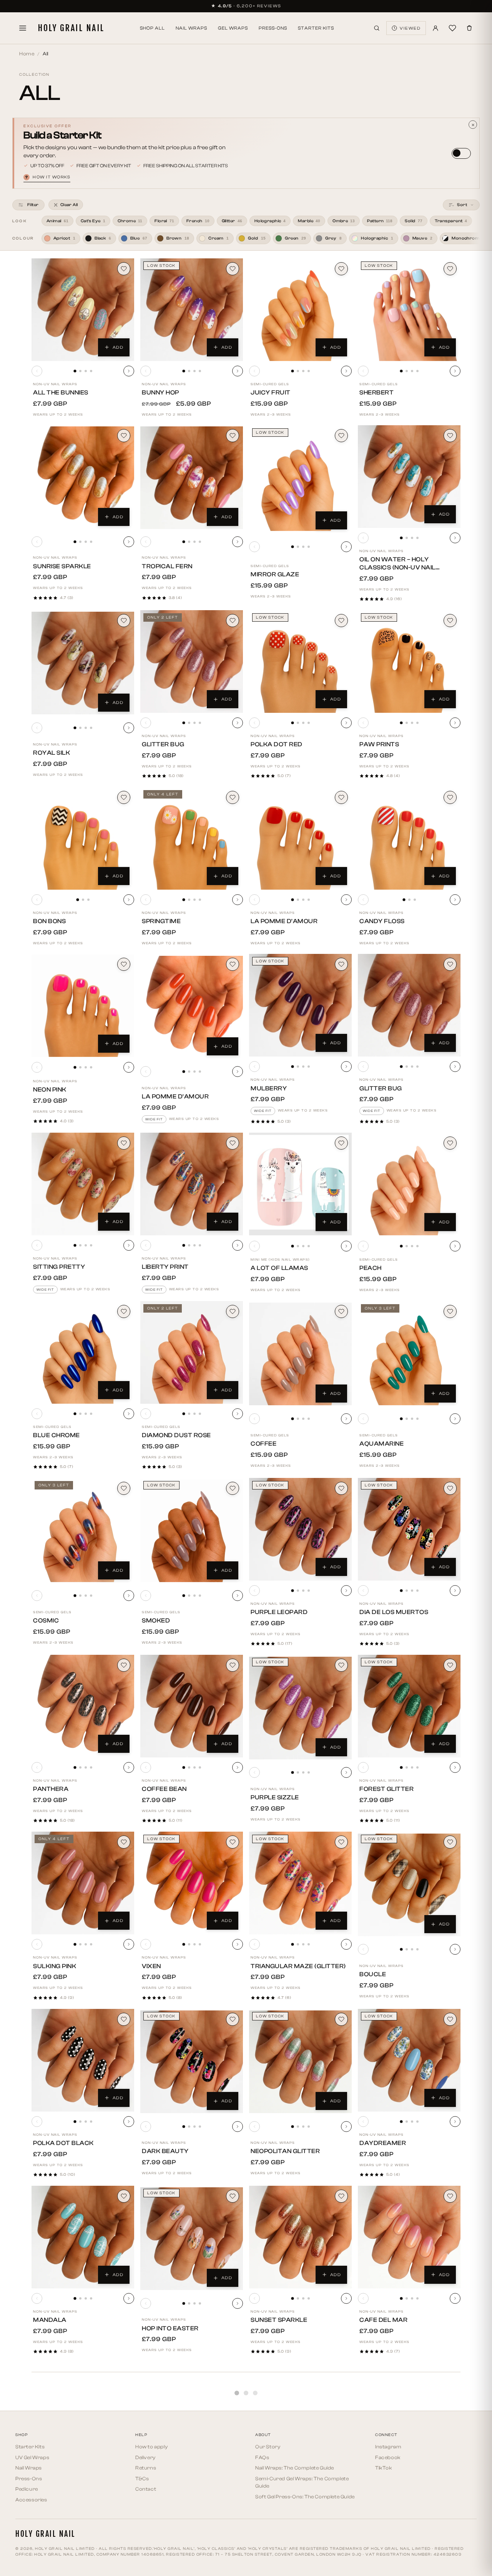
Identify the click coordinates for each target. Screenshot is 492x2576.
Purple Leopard (279, 1612)
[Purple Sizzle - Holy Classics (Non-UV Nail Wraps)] (300, 1708)
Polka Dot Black (63, 2143)
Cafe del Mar (383, 2320)
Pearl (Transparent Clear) (408, 2505)
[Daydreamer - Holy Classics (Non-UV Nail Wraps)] (409, 2060)
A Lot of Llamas (279, 1268)
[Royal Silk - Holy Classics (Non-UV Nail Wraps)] (83, 663)
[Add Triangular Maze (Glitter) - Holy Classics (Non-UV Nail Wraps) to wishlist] (341, 1842)
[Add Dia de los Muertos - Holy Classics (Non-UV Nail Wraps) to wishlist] (450, 1488)
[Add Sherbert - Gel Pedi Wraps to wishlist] (450, 269)
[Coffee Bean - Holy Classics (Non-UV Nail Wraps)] (192, 1706)
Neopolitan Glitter (285, 2151)
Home (27, 54)
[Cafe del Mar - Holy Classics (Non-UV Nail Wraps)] (409, 2237)
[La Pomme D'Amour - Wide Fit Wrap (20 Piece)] (192, 1007)
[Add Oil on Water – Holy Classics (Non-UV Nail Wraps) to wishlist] (450, 436)
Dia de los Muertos (394, 1612)
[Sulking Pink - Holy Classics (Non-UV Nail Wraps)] (83, 1883)
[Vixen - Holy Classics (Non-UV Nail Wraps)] (192, 1883)
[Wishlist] (452, 28)
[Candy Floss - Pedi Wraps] (409, 838)
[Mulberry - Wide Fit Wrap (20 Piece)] (300, 1005)
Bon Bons (49, 921)
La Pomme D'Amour (284, 921)
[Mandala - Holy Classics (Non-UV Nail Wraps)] (83, 2237)
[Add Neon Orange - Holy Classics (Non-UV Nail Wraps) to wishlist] (341, 2550)
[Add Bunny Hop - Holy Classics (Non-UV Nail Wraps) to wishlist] (233, 269)
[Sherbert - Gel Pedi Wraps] (409, 310)
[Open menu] (23, 28)
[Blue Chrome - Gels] (83, 1352)
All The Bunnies (61, 393)
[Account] (435, 28)
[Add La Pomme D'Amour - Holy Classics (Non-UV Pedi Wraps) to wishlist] (341, 797)
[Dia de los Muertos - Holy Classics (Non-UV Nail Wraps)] (409, 1529)
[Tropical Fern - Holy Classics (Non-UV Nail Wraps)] (192, 478)
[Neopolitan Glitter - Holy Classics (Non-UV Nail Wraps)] (300, 2062)
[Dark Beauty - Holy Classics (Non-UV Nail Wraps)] (192, 2062)
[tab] (75, 371)
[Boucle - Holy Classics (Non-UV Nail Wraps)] (409, 1885)
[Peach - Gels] (409, 1184)
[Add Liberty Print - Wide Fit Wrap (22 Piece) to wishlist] (233, 1143)
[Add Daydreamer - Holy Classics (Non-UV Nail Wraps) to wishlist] (450, 2019)
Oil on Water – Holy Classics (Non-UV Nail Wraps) (397, 567)
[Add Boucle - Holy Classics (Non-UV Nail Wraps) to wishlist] (450, 1842)
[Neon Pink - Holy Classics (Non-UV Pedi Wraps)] (83, 1006)
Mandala (50, 2320)
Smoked (156, 1621)
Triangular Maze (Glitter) (298, 1966)
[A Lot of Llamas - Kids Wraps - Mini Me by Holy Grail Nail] (300, 1184)
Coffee (263, 1444)
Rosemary (269, 2497)
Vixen (151, 1966)
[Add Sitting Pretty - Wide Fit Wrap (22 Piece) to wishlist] (124, 1143)
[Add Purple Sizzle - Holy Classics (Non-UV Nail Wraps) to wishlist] (341, 1665)
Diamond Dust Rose (176, 1435)
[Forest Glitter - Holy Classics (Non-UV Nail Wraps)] (409, 1706)
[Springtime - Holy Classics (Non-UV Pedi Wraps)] (192, 838)
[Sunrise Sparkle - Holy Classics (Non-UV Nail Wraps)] (83, 478)
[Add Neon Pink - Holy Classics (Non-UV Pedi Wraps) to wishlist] (124, 964)
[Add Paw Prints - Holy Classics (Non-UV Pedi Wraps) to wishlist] (450, 621)
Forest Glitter (386, 1789)
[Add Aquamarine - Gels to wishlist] (450, 1311)
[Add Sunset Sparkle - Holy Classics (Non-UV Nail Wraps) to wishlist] (341, 2196)
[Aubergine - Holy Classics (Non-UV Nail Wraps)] (192, 2414)
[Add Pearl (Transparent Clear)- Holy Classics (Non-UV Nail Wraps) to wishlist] (450, 2373)
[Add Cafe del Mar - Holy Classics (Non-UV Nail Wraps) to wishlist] (450, 2196)
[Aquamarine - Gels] (409, 1354)
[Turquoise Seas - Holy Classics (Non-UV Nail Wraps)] (83, 2414)
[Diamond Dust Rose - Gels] (192, 1352)
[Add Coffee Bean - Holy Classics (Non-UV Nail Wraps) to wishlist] (233, 1665)
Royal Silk (52, 753)
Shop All (152, 28)
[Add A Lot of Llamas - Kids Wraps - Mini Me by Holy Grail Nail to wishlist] (341, 1143)
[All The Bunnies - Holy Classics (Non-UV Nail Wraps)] (83, 310)
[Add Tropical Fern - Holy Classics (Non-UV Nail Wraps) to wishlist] (233, 436)
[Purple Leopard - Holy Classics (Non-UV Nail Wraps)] (300, 1529)
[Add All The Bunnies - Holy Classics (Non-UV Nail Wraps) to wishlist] (124, 269)
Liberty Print (165, 1267)
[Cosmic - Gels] (83, 1531)
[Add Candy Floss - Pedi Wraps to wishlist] (450, 797)
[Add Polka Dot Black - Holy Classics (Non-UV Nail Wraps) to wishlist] (124, 2019)
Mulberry (269, 1088)
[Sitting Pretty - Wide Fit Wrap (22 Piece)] (83, 1184)
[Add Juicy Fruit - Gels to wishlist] (341, 269)
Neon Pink (50, 1090)
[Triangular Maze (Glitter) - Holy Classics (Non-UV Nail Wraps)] (300, 1883)
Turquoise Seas (61, 2497)
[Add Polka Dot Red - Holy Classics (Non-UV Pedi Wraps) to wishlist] (341, 621)
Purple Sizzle (275, 1797)
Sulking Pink (55, 1966)
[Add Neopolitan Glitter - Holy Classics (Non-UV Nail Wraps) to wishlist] (341, 2019)
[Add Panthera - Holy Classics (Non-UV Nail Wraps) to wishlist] (124, 1665)
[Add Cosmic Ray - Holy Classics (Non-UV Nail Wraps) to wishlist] (124, 2550)
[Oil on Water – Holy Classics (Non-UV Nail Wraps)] (409, 477)
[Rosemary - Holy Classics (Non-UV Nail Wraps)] (300, 2414)
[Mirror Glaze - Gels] (300, 480)
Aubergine (160, 2497)
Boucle (373, 1974)
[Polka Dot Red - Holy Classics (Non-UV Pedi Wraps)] (300, 661)
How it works (48, 177)
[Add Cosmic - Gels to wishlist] (124, 1488)
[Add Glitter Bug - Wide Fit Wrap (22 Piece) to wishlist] (450, 964)
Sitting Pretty (59, 1267)
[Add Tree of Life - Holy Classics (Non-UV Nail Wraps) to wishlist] (233, 2550)
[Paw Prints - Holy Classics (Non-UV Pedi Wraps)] (409, 661)
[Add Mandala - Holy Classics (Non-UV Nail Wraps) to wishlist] (124, 2196)
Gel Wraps (233, 28)
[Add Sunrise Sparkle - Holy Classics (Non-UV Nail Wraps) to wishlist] (124, 436)
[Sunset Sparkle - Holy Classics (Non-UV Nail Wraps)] (300, 2237)
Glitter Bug (163, 744)
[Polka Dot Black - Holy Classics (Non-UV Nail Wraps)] (83, 2060)
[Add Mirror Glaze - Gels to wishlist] (341, 436)
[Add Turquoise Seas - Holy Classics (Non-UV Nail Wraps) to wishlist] (124, 2373)
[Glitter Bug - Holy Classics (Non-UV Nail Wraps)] (192, 661)
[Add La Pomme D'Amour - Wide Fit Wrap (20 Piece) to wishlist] (233, 964)
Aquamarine (381, 1444)
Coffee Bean (164, 1789)
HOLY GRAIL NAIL (71, 28)
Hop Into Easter (170, 2328)
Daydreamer (383, 2143)
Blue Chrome (57, 1435)
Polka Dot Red (277, 744)
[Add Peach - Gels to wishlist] (450, 1143)
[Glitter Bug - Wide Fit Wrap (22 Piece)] (409, 1005)
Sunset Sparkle (279, 2320)
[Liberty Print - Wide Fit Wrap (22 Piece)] (192, 1184)
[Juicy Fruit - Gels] (300, 310)
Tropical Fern (167, 566)
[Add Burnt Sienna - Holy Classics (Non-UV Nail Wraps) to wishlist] (450, 2550)
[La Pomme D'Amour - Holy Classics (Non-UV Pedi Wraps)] (300, 838)
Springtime (161, 921)
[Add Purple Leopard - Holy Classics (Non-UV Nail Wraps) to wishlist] (341, 1488)
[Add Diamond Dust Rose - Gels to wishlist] (233, 1311)
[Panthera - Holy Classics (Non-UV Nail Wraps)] (83, 1706)
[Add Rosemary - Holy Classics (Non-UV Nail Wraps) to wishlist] (341, 2373)
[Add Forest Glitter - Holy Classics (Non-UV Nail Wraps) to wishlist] (450, 1665)
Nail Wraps (191, 28)
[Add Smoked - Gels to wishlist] (233, 1488)
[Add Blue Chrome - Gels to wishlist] (124, 1311)
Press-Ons (273, 28)
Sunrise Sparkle (62, 566)
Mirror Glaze (275, 574)
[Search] (377, 28)
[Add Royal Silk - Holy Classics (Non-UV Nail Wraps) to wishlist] (124, 621)
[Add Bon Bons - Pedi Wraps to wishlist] (124, 797)
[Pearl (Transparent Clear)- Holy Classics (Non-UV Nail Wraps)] (409, 2415)
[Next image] (129, 371)
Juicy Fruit (271, 393)
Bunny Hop (160, 393)
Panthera (51, 1789)
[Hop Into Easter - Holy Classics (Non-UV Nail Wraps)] (192, 2239)
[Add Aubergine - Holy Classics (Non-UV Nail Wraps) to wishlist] (233, 2373)
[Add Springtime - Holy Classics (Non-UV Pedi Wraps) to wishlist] (233, 797)
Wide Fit (154, 1119)
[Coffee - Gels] (300, 1354)
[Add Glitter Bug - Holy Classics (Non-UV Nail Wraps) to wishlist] (233, 621)
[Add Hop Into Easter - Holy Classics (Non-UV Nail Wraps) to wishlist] (233, 2196)
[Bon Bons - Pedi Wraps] (83, 838)
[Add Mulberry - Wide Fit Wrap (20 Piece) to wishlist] (341, 964)
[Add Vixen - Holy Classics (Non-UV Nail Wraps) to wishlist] (233, 1842)
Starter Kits (316, 28)
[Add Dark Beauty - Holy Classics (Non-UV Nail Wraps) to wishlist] (233, 2019)
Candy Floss (382, 921)
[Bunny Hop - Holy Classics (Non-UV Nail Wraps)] (192, 310)
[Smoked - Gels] (192, 1531)
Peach (371, 1268)
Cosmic (46, 1621)
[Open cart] (469, 28)
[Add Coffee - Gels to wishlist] (341, 1311)
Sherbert (376, 393)
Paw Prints (379, 744)
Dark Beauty (165, 2151)
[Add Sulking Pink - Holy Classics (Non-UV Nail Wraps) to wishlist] (124, 1842)
